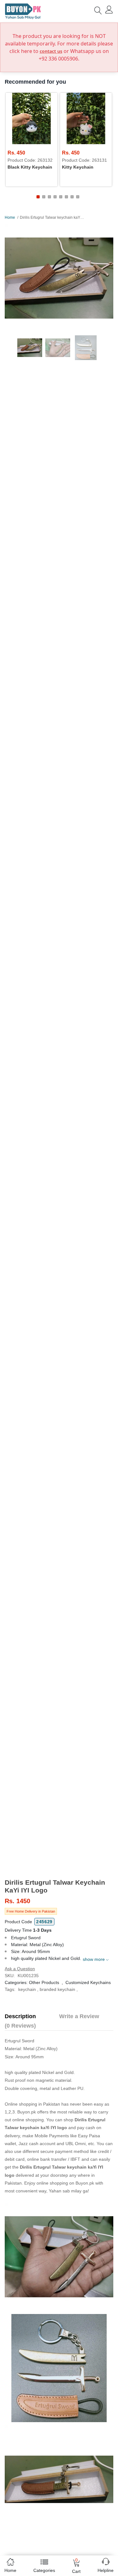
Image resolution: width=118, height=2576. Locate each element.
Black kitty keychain (30, 167)
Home (10, 217)
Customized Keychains (88, 1982)
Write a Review (79, 2016)
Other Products (44, 1982)
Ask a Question (20, 1969)
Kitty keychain (78, 167)
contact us (51, 51)
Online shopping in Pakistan (32, 2104)
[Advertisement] (59, 1829)
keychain (27, 1989)
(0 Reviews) (20, 2026)
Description (20, 2016)
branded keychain (57, 1989)
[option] (59, 278)
